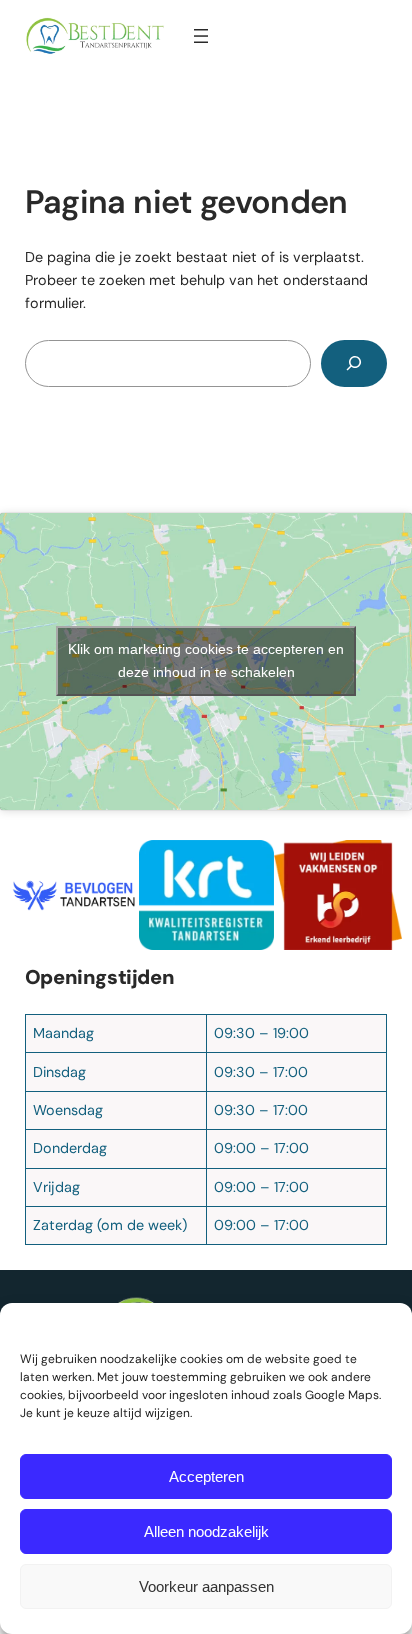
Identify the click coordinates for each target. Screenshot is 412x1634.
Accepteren (206, 1476)
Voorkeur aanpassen (206, 1586)
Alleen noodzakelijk (206, 1531)
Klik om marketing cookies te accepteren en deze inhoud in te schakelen (206, 660)
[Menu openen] (201, 36)
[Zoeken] (354, 363)
